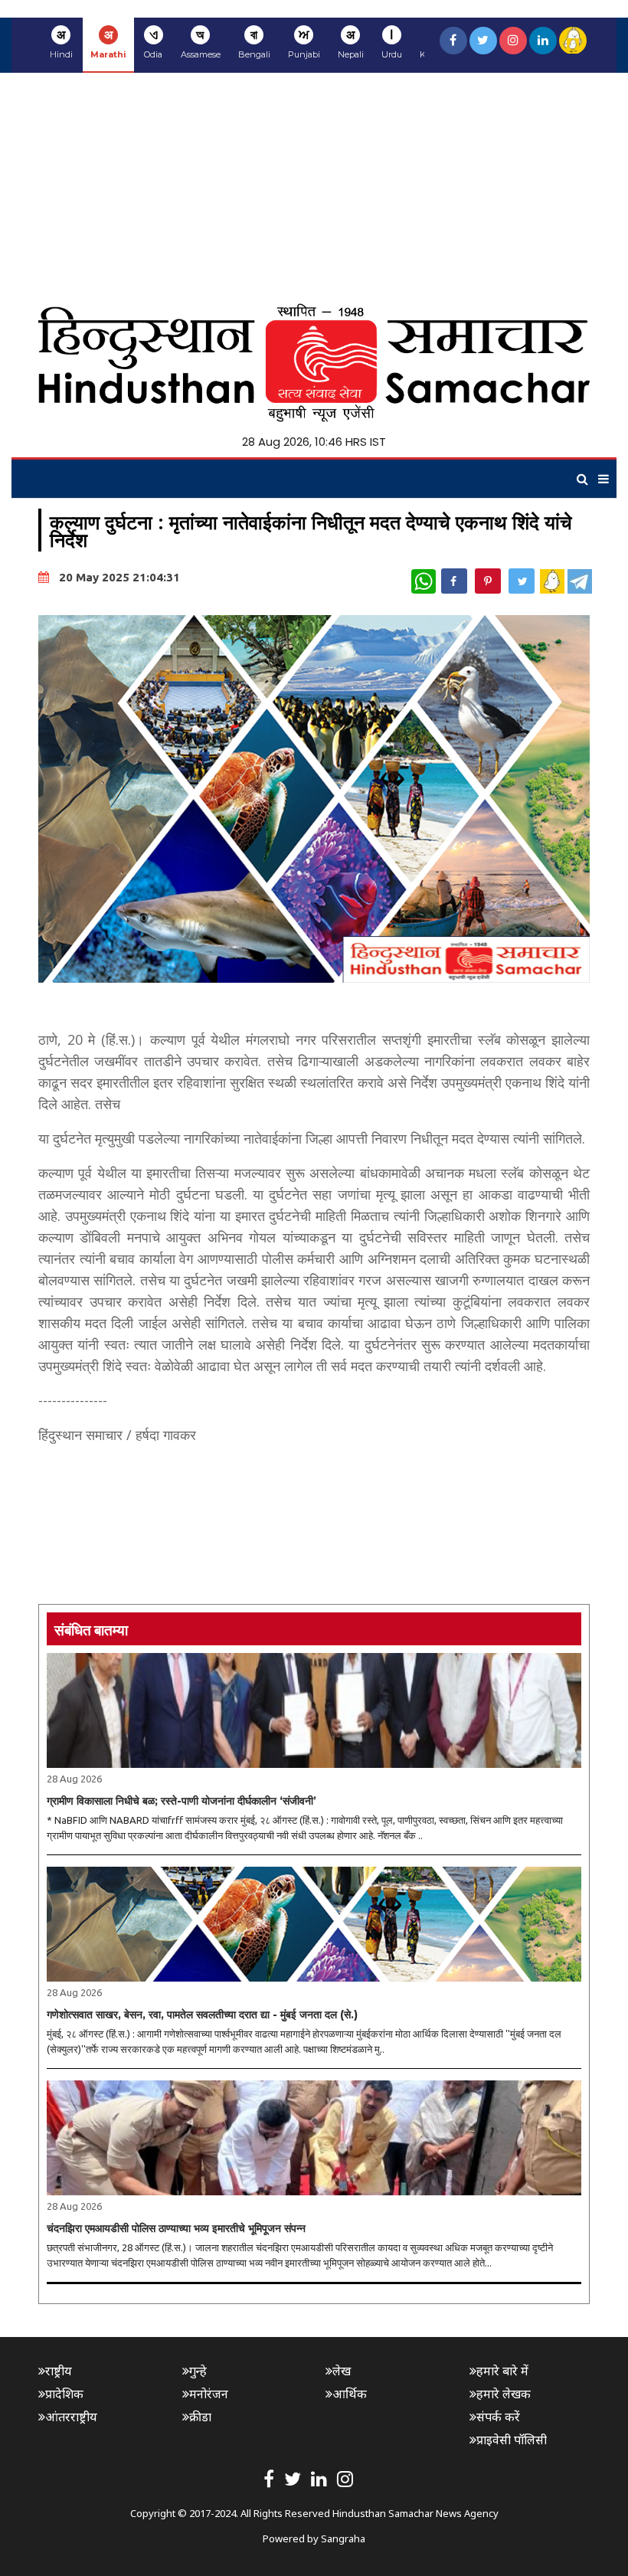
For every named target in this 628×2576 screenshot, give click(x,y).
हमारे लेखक (504, 2394)
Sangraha (343, 2538)
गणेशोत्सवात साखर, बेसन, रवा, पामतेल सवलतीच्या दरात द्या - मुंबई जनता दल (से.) (202, 2015)
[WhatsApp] (424, 581)
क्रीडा (200, 2417)
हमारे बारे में (502, 2371)
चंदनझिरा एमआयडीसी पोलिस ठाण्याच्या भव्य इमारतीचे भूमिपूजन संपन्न (176, 2228)
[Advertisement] (314, 188)
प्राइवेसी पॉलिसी (512, 2440)
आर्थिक (350, 2394)
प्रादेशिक (64, 2394)
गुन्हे (198, 2371)
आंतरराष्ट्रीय (71, 2417)
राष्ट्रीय (59, 2371)
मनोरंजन (209, 2394)
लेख (342, 2371)
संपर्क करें (498, 2417)
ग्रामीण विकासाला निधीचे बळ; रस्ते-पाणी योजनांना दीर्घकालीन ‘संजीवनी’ (182, 1801)
